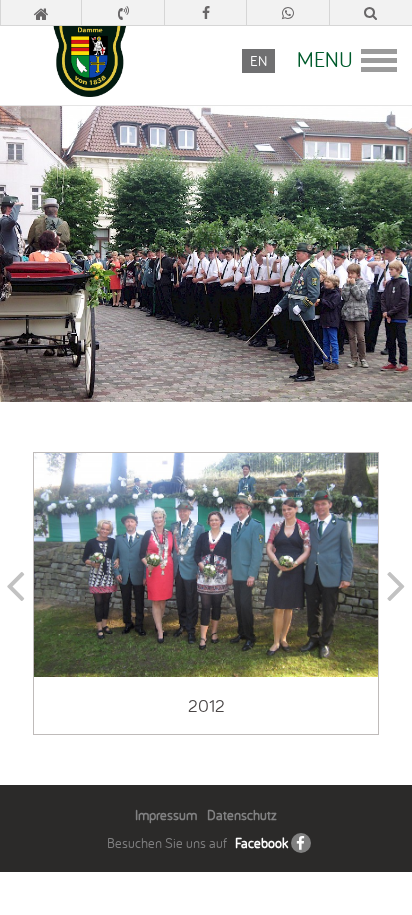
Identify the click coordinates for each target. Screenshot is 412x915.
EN (258, 60)
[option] (206, 593)
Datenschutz (242, 815)
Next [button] (396, 593)
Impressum (166, 815)
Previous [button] (16, 593)
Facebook (261, 843)
